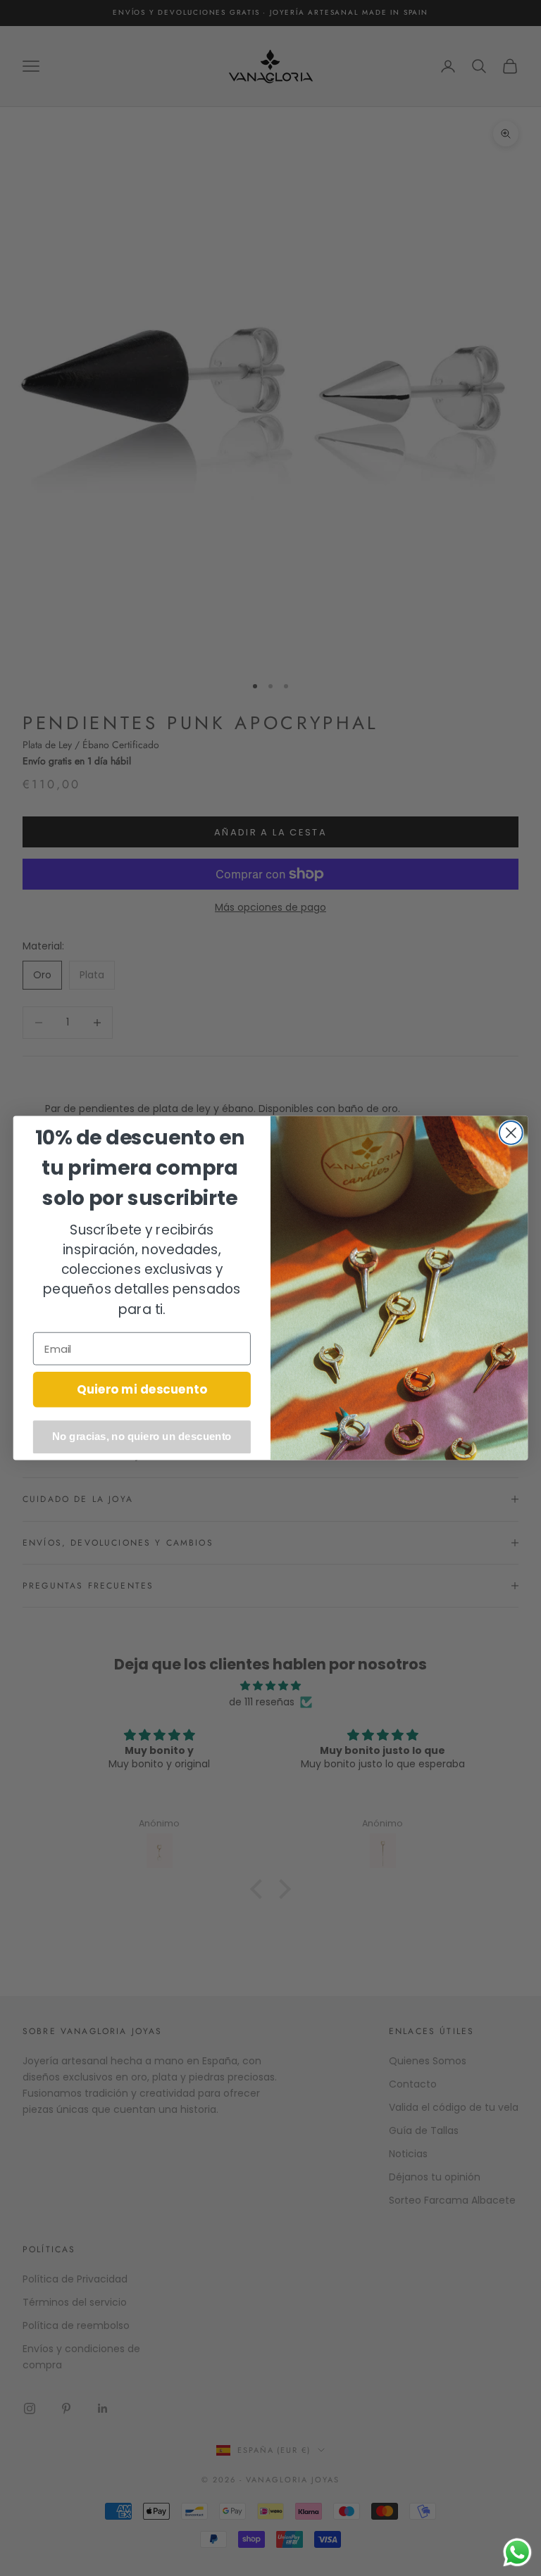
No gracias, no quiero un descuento (142, 1437)
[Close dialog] (511, 1133)
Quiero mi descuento (142, 1389)
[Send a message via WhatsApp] (517, 2552)
